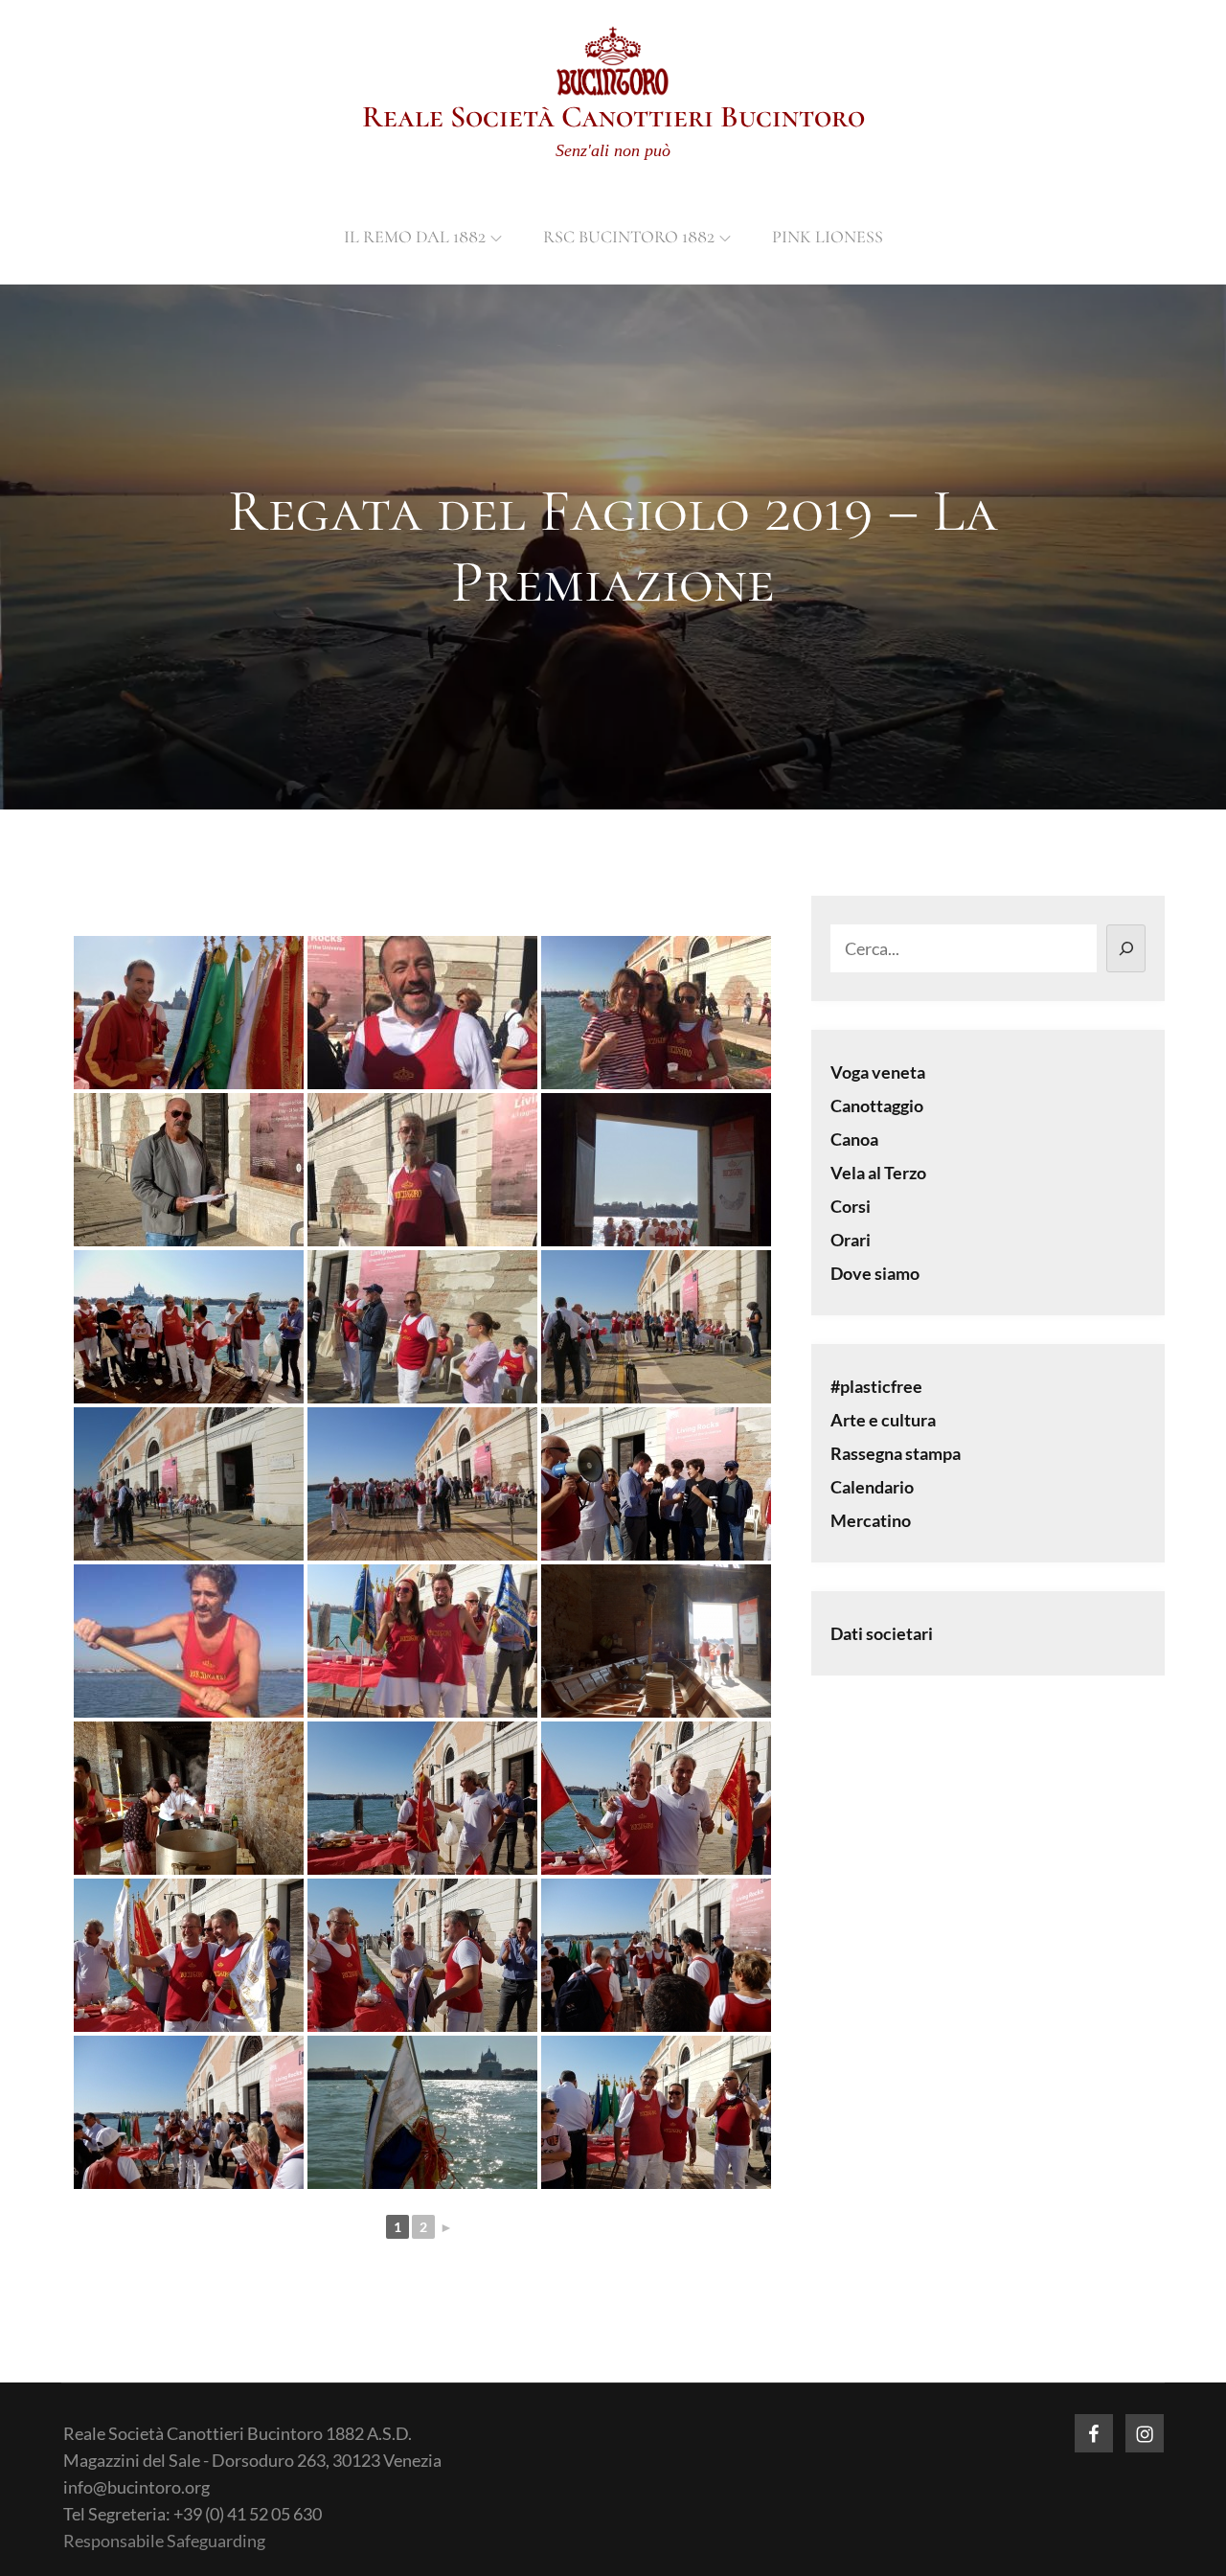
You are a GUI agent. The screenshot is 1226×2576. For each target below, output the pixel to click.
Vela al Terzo (878, 1173)
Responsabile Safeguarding (164, 2541)
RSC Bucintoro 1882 (629, 237)
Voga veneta (878, 1072)
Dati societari (882, 1633)
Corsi (851, 1206)
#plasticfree (876, 1386)
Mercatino (871, 1520)
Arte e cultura (883, 1420)
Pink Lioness (828, 237)
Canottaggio (877, 1106)
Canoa (854, 1139)
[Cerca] (1126, 948)
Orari (851, 1240)
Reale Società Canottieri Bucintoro (613, 116)
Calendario (872, 1487)
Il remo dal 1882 (415, 237)
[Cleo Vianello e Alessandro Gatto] (422, 1641)
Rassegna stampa (896, 1453)
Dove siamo (875, 1273)
